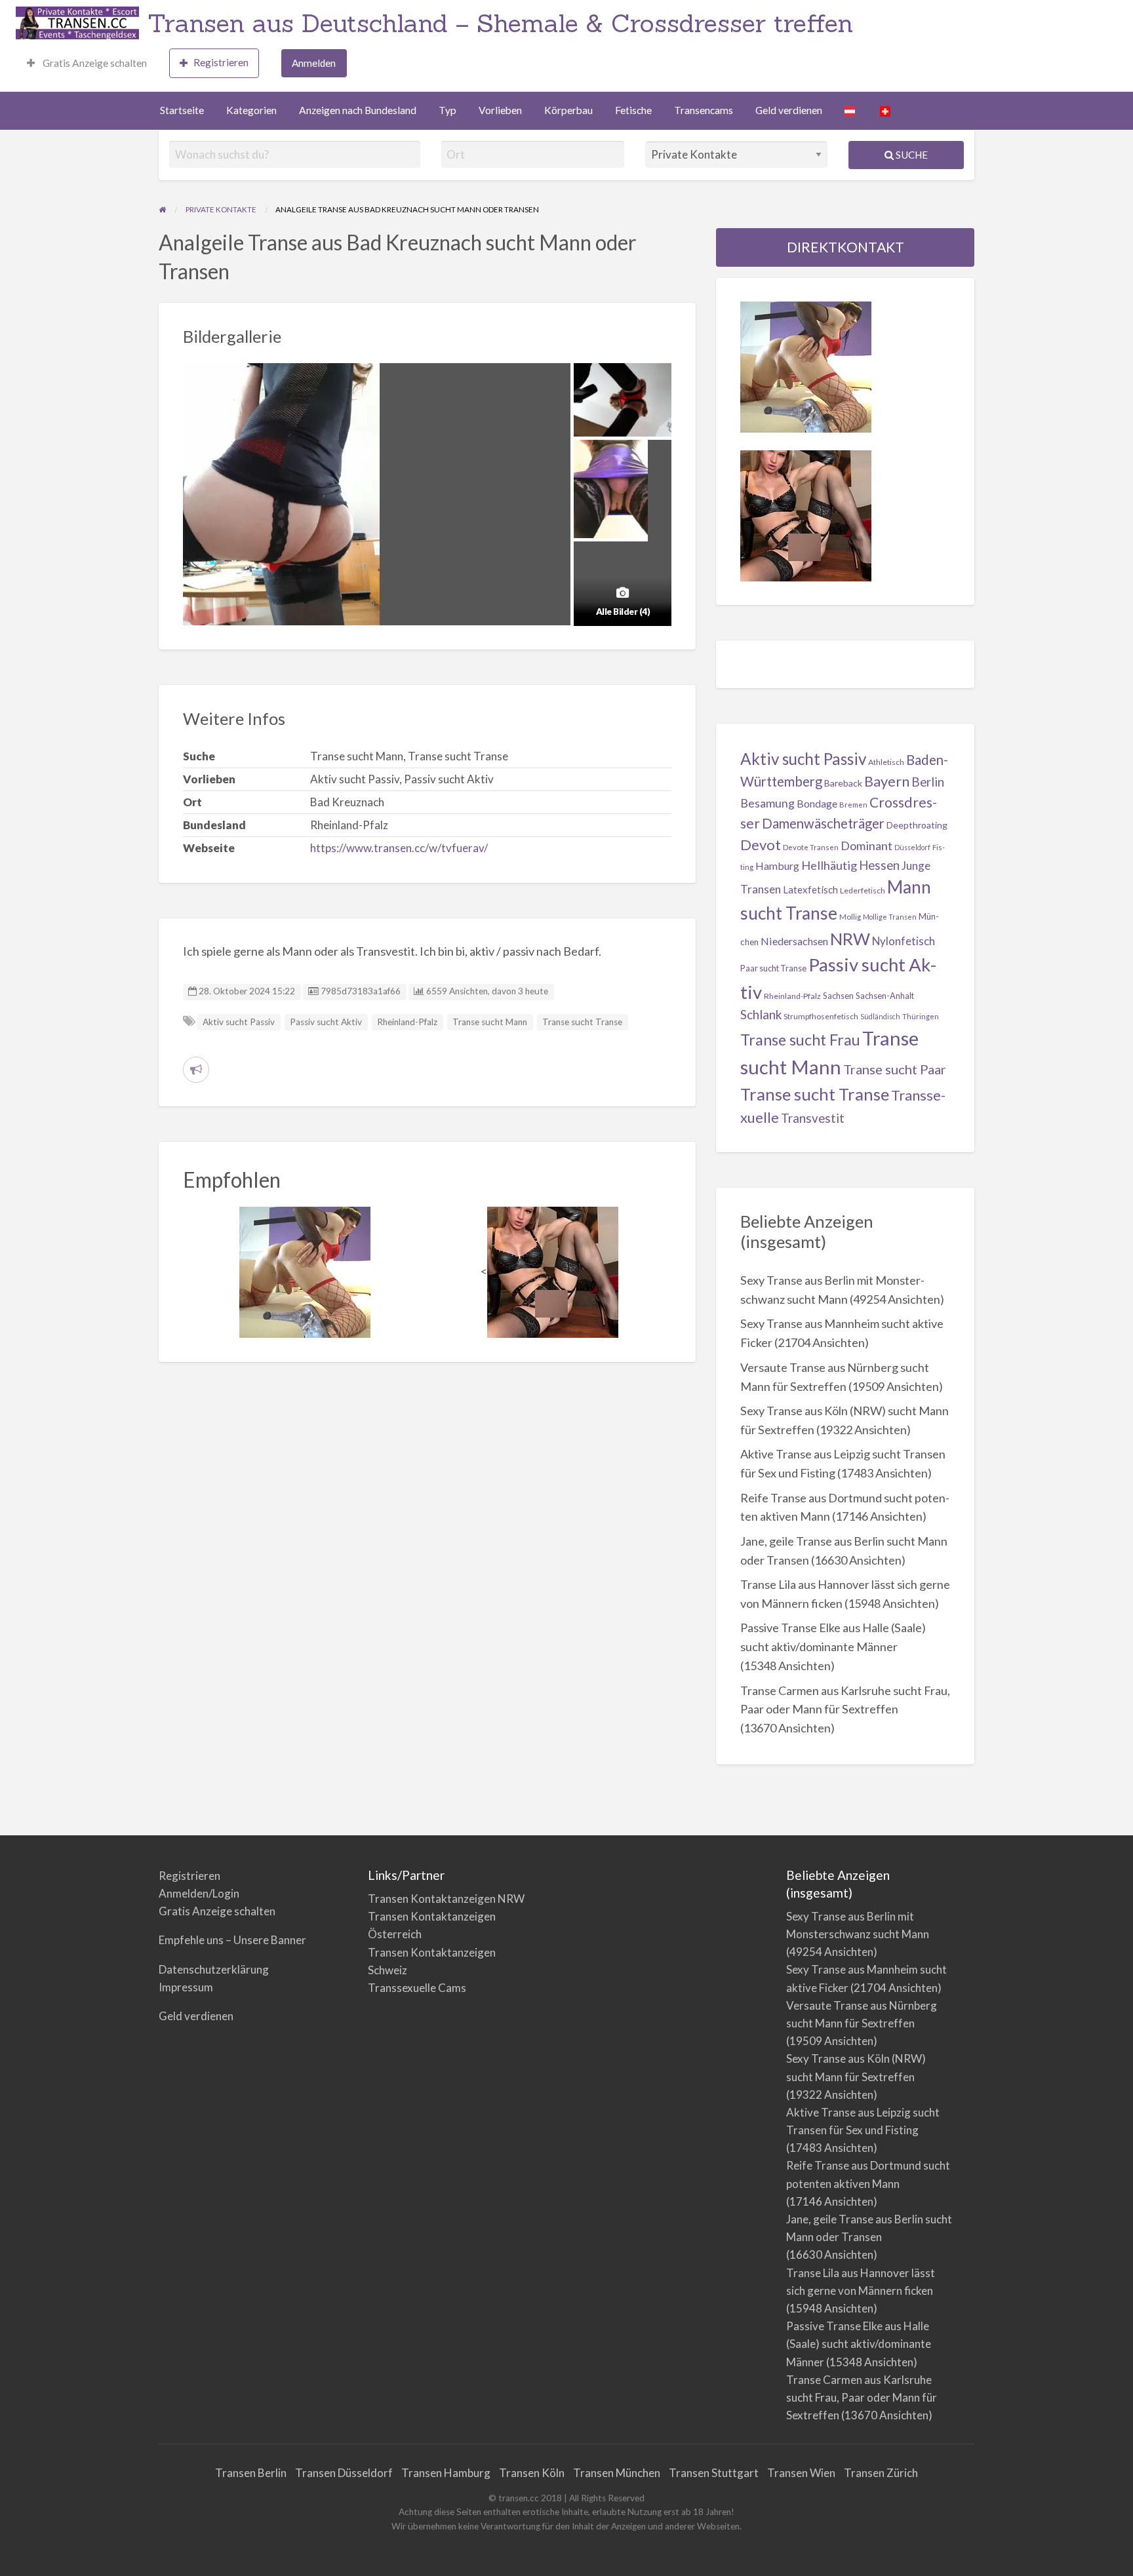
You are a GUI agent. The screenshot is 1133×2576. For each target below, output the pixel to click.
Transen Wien (801, 2473)
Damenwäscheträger (823, 823)
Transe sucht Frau (800, 1040)
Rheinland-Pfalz (407, 1022)
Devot (761, 845)
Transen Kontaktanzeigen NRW (446, 1899)
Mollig (850, 917)
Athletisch (886, 762)
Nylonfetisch (904, 941)
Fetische (633, 110)
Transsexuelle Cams (417, 1988)
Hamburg (777, 866)
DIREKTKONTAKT (845, 247)
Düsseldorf (912, 847)
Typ (447, 110)
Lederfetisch (863, 890)
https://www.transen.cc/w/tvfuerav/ (399, 848)
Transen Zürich (881, 2473)
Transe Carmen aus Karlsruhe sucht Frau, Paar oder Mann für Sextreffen (862, 2397)
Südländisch (880, 1016)
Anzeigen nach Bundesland (358, 110)
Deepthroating (917, 825)
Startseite (182, 110)
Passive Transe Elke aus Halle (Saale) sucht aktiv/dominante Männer (859, 2344)
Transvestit (813, 1118)
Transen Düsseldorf (344, 2473)
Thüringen (921, 1016)
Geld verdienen (789, 110)
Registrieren (221, 62)
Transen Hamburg (446, 2473)
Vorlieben (500, 110)
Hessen (879, 865)
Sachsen (838, 996)
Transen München (617, 2473)
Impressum (186, 1987)
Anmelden (314, 63)
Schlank (761, 1014)
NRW (850, 939)
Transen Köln (532, 2473)
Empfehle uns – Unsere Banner (232, 1940)
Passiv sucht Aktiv (326, 1022)
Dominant (866, 846)
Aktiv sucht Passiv (239, 1022)
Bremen (853, 805)
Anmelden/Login (199, 1893)
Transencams (704, 110)
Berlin (928, 782)
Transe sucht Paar (895, 1069)
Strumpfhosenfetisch (821, 1016)
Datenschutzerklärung (214, 1969)
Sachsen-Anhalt (885, 996)
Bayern (887, 781)
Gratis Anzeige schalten (94, 63)
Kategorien (251, 110)
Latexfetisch (810, 889)
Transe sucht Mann (490, 1022)
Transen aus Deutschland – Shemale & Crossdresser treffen (500, 23)
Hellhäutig (829, 865)
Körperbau (568, 110)
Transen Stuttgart (714, 2473)
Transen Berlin (251, 2473)
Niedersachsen (794, 941)
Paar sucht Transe (773, 968)
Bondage (817, 803)
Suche (911, 155)
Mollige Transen (890, 917)
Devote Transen (811, 847)
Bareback (843, 783)
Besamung (767, 803)
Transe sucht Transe (582, 1022)
